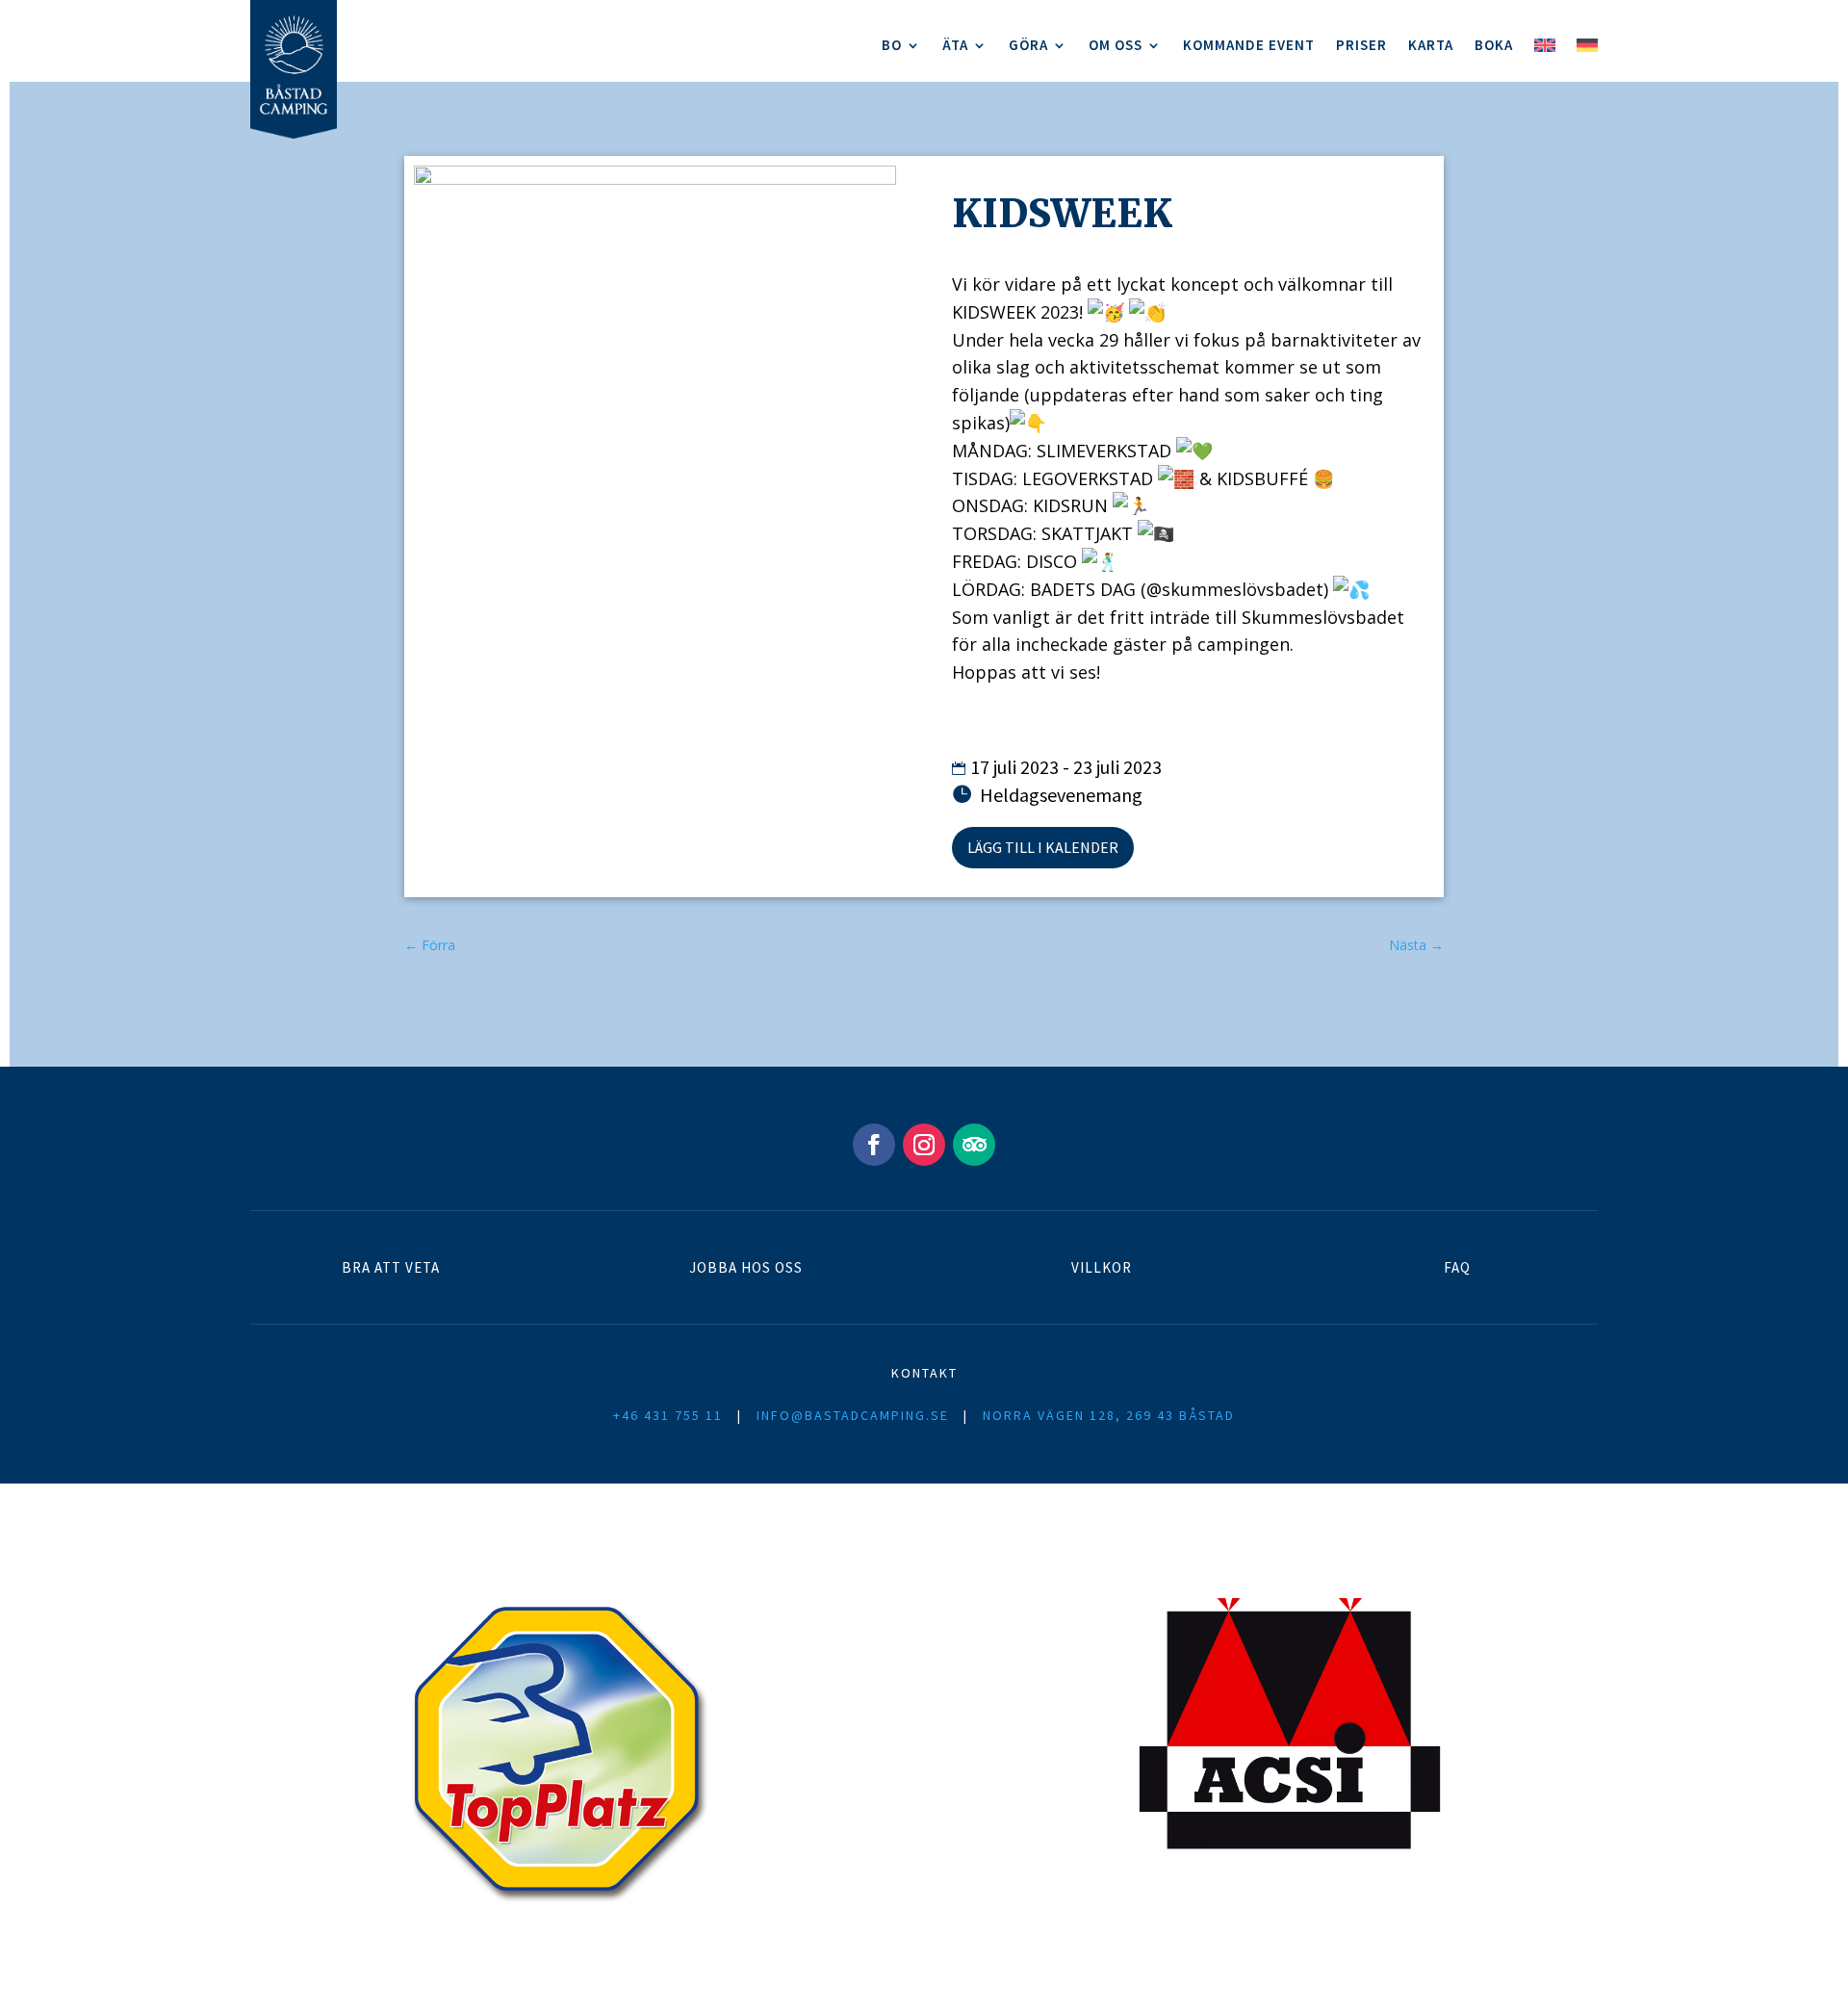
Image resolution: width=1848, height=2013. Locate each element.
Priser (1361, 46)
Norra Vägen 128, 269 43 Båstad (1109, 1415)
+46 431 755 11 (668, 1415)
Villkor (1102, 1267)
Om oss (1116, 46)
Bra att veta (391, 1267)
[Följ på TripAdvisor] (974, 1145)
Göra (1028, 46)
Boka (1494, 46)
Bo (892, 46)
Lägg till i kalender (1043, 847)
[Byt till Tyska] (1587, 50)
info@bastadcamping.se (853, 1415)
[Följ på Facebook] (874, 1145)
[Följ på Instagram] (924, 1145)
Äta (955, 46)
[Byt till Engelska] (1545, 50)
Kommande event (1249, 46)
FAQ (1457, 1267)
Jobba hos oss (746, 1267)
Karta (1431, 46)
